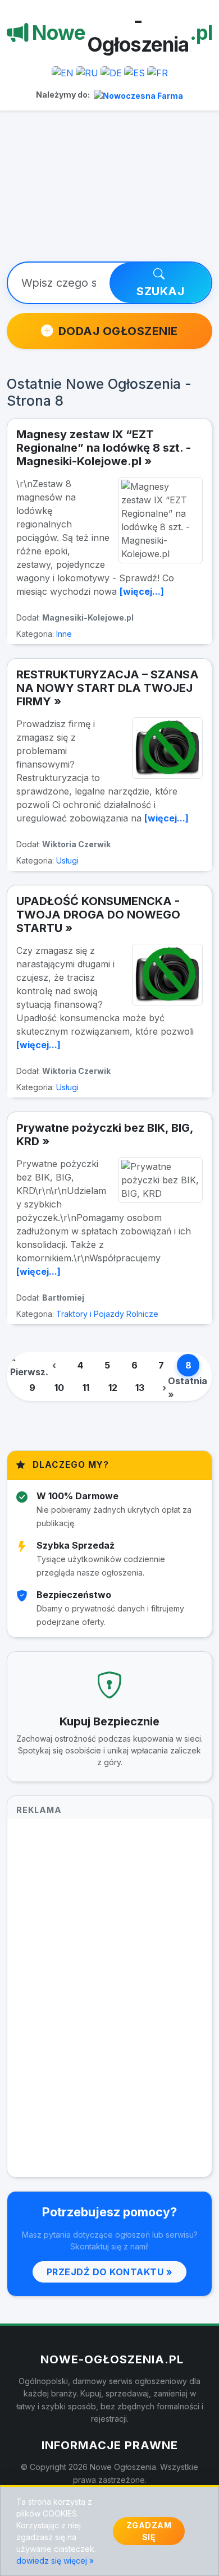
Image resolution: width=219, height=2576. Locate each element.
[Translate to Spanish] (134, 72)
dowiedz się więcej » (55, 2561)
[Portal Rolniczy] (138, 95)
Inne (64, 634)
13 (140, 1388)
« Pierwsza (30, 1365)
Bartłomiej (63, 1298)
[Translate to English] (63, 72)
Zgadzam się (149, 2531)
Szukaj (160, 291)
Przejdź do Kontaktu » (110, 2272)
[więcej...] (142, 591)
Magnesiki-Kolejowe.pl (88, 617)
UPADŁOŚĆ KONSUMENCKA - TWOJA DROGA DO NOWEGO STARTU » (98, 915)
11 (86, 1388)
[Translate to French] (158, 72)
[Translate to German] (111, 72)
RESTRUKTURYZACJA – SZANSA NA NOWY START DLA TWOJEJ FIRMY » (108, 688)
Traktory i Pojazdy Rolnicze (107, 1314)
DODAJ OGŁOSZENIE (118, 331)
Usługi (67, 860)
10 (59, 1388)
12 (113, 1388)
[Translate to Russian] (87, 72)
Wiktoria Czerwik (76, 844)
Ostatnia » (188, 1388)
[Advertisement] (109, 193)
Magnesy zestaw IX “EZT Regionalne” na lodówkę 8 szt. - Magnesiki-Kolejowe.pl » (104, 448)
